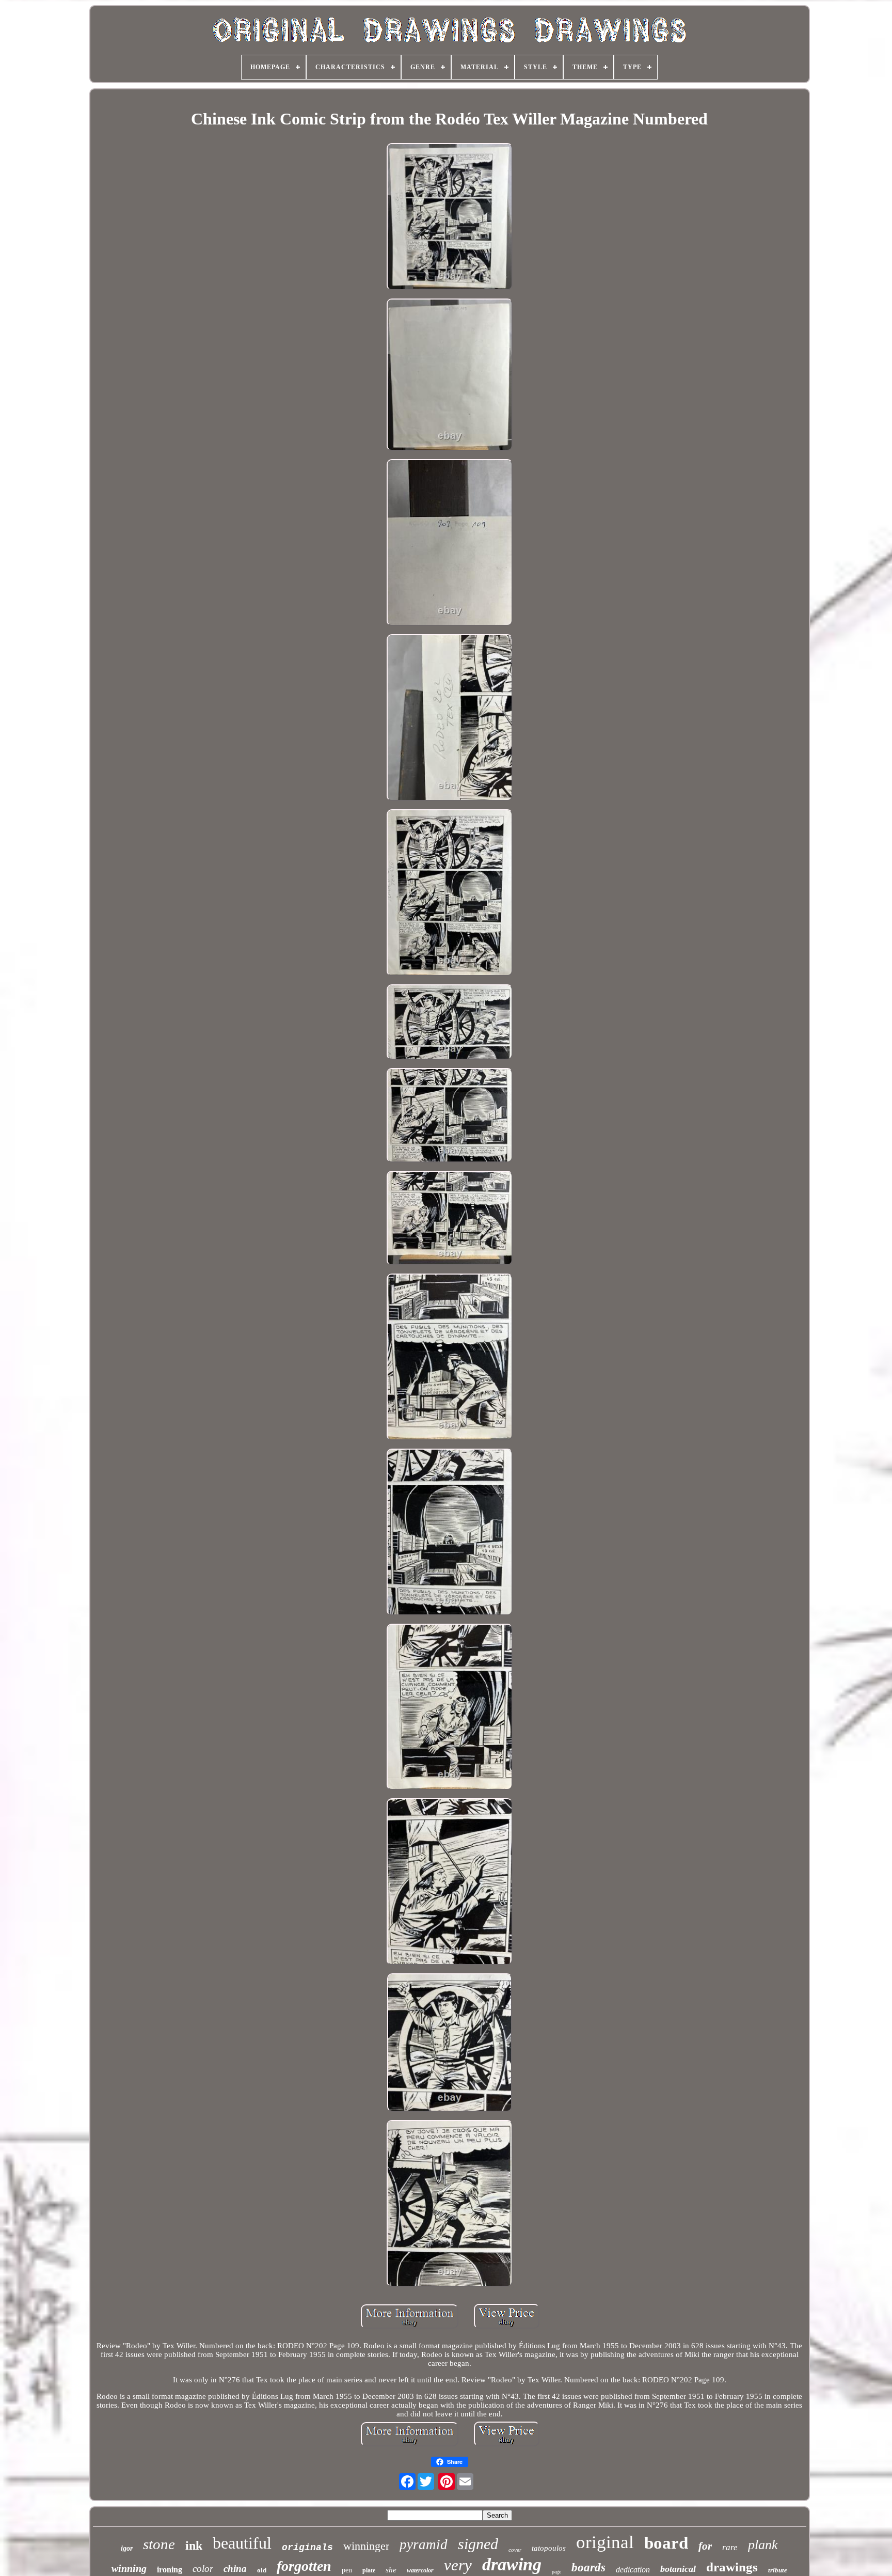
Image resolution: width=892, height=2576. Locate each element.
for (705, 2546)
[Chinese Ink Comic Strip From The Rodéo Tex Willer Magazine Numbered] (450, 218)
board (666, 2543)
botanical (678, 2569)
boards (588, 2567)
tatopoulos (549, 2548)
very (458, 2565)
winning (129, 2568)
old (262, 2570)
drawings (732, 2567)
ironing (170, 2570)
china (235, 2569)
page (556, 2572)
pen (347, 2570)
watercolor (420, 2570)
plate (369, 2570)
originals (307, 2548)
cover (515, 2550)
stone (159, 2544)
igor (127, 2548)
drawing (512, 2564)
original (605, 2542)
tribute (778, 2570)
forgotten (304, 2566)
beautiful (242, 2543)
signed (478, 2544)
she (391, 2570)
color (203, 2569)
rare (730, 2547)
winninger (366, 2546)
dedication (633, 2570)
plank (763, 2545)
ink (194, 2546)
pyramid (424, 2544)
